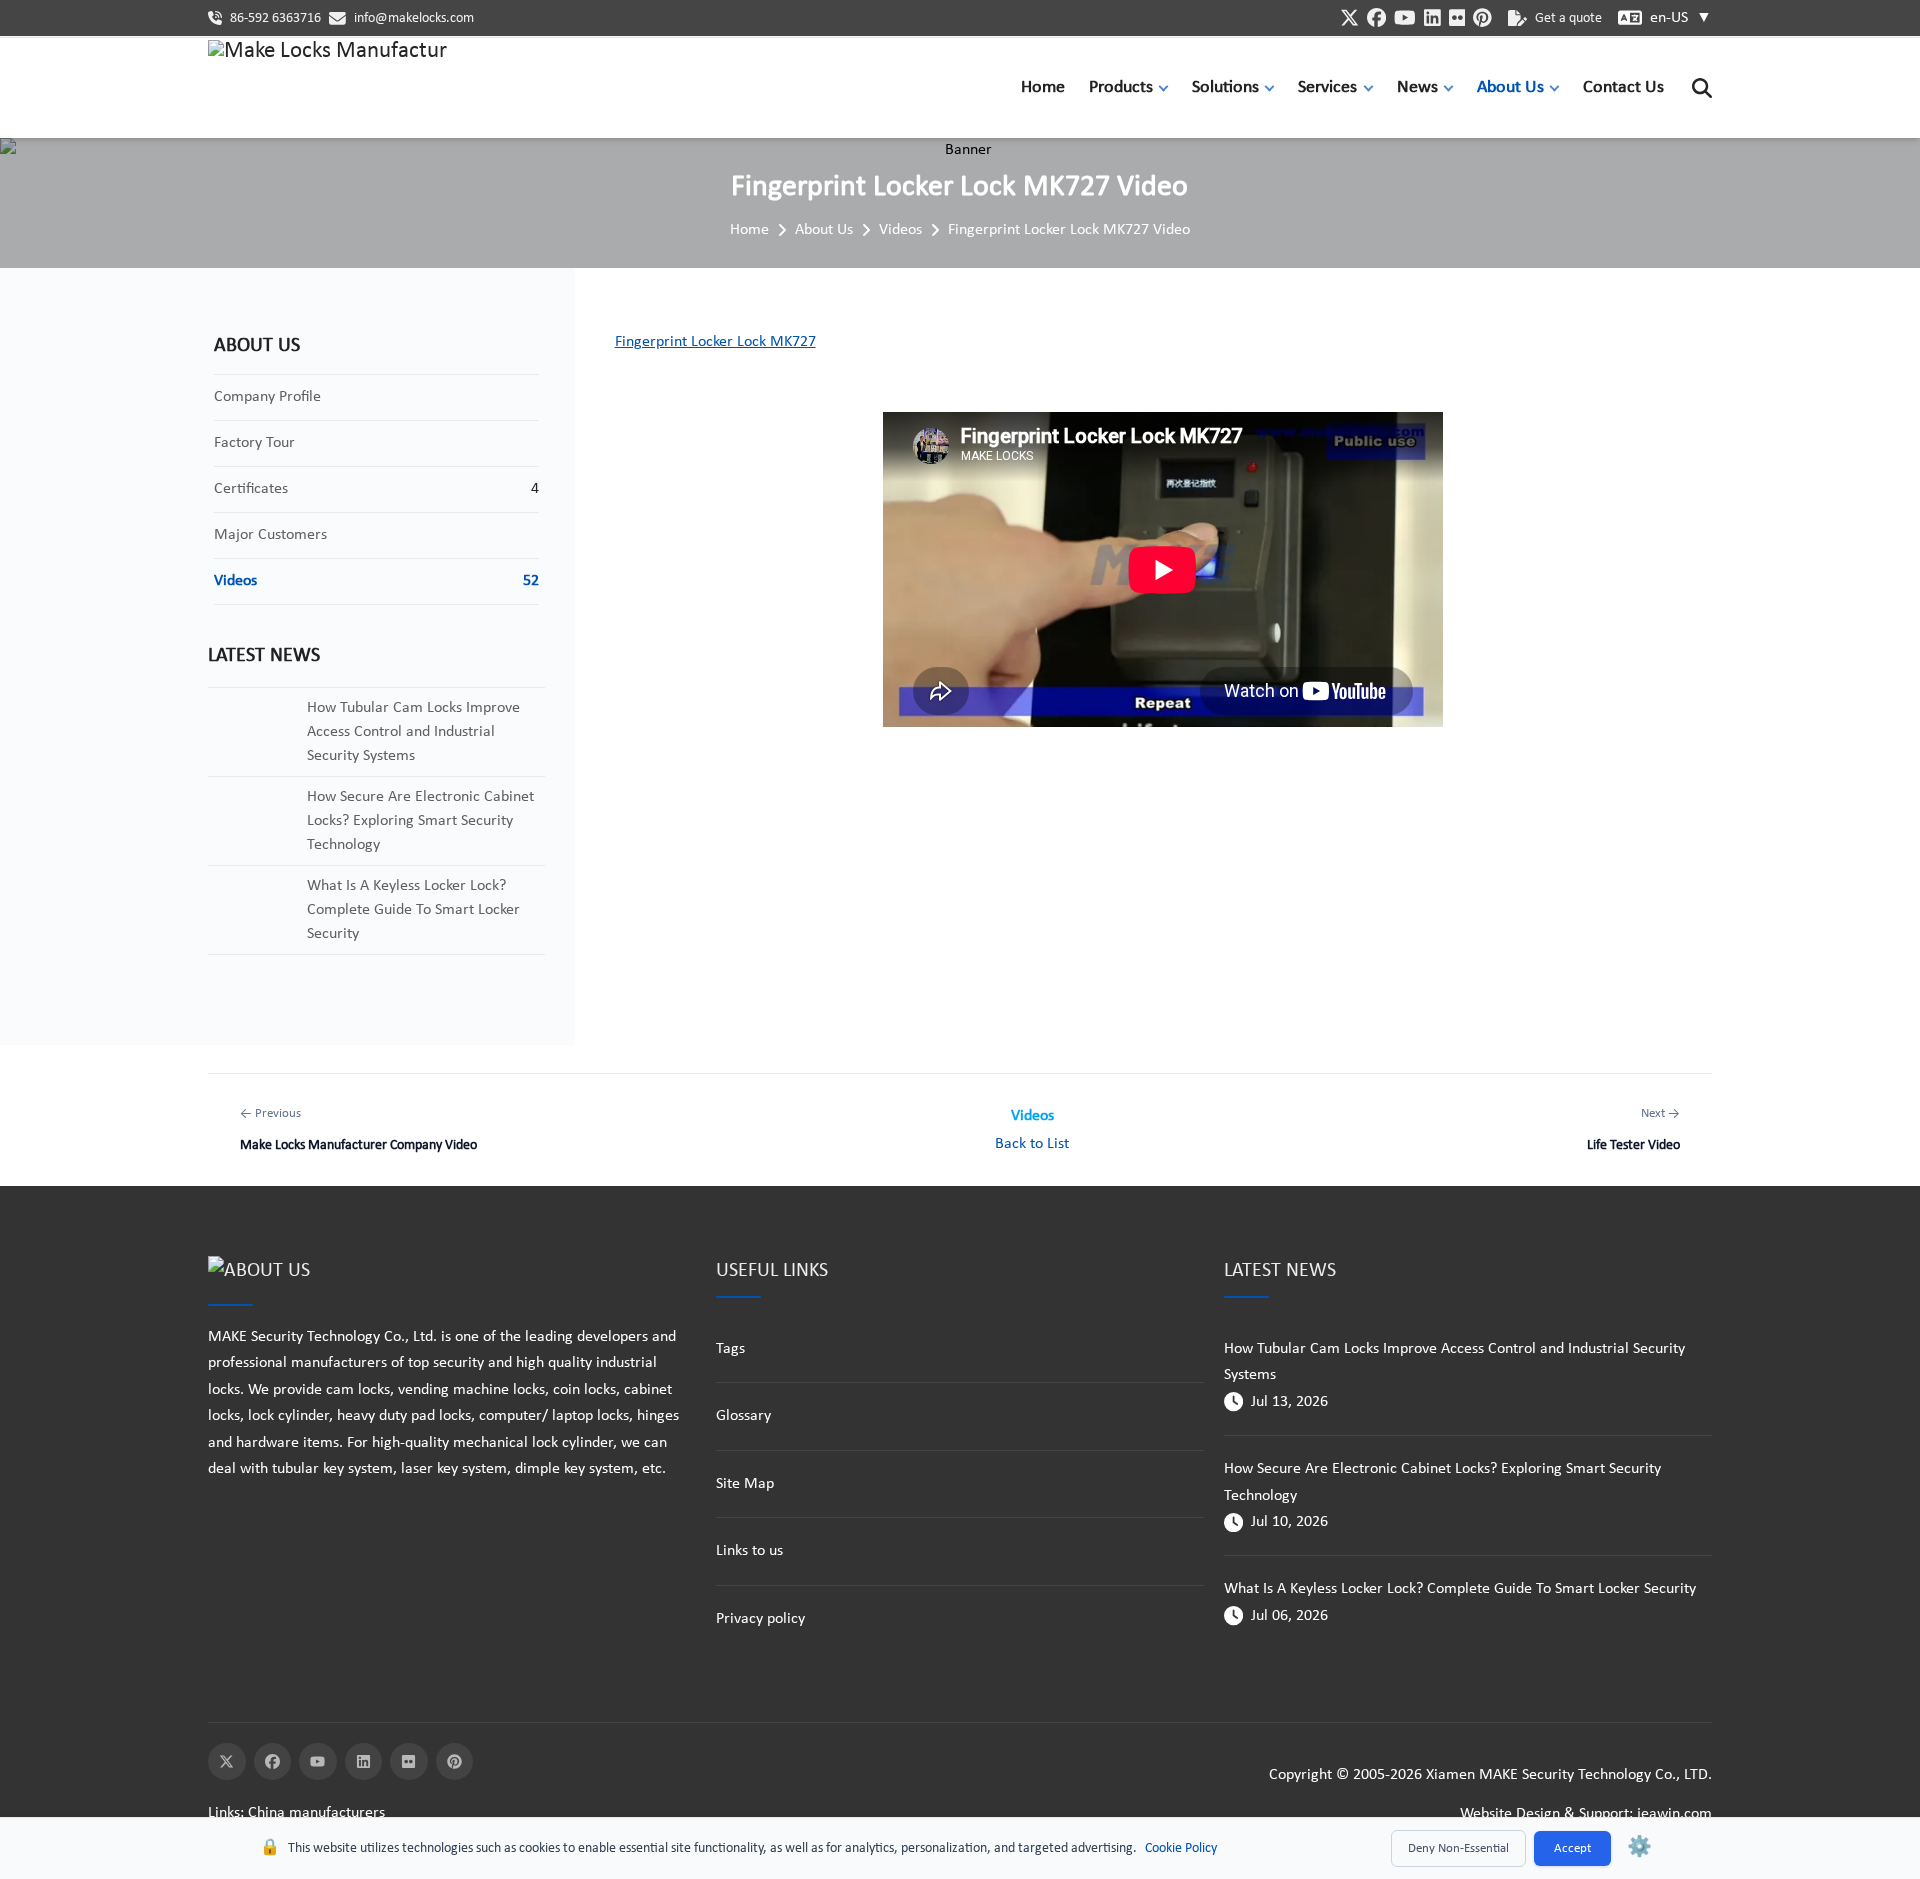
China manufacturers (316, 1813)
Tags (730, 1349)
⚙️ (1639, 1848)
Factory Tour (254, 443)
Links (224, 1813)
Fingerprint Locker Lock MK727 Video (1069, 230)
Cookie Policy (1181, 1848)
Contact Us (1623, 87)
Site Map (745, 1484)
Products (1121, 87)
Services (1327, 87)
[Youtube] (318, 1762)
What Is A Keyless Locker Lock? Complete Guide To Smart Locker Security (1460, 1589)
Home (1043, 87)
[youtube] (1405, 17)
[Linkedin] (364, 1762)
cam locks (358, 1390)
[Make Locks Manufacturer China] (328, 88)
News (1417, 87)
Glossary (743, 1416)
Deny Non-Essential (1458, 1848)
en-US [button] (1681, 18)
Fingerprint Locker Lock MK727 (715, 342)
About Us (1510, 87)
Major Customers (270, 535)
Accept (1572, 1848)
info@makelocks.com (414, 18)
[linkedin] (1432, 17)
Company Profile (267, 397)
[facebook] (1376, 17)
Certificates (251, 489)
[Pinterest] (455, 1762)
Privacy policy (760, 1619)
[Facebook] (273, 1762)
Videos (900, 230)
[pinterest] (1482, 17)
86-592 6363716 (275, 18)
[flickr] (1457, 17)
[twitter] (1349, 17)
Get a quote (1568, 18)
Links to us (749, 1551)
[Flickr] (409, 1762)
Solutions (1225, 87)
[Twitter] (227, 1762)
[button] (1168, 87)
